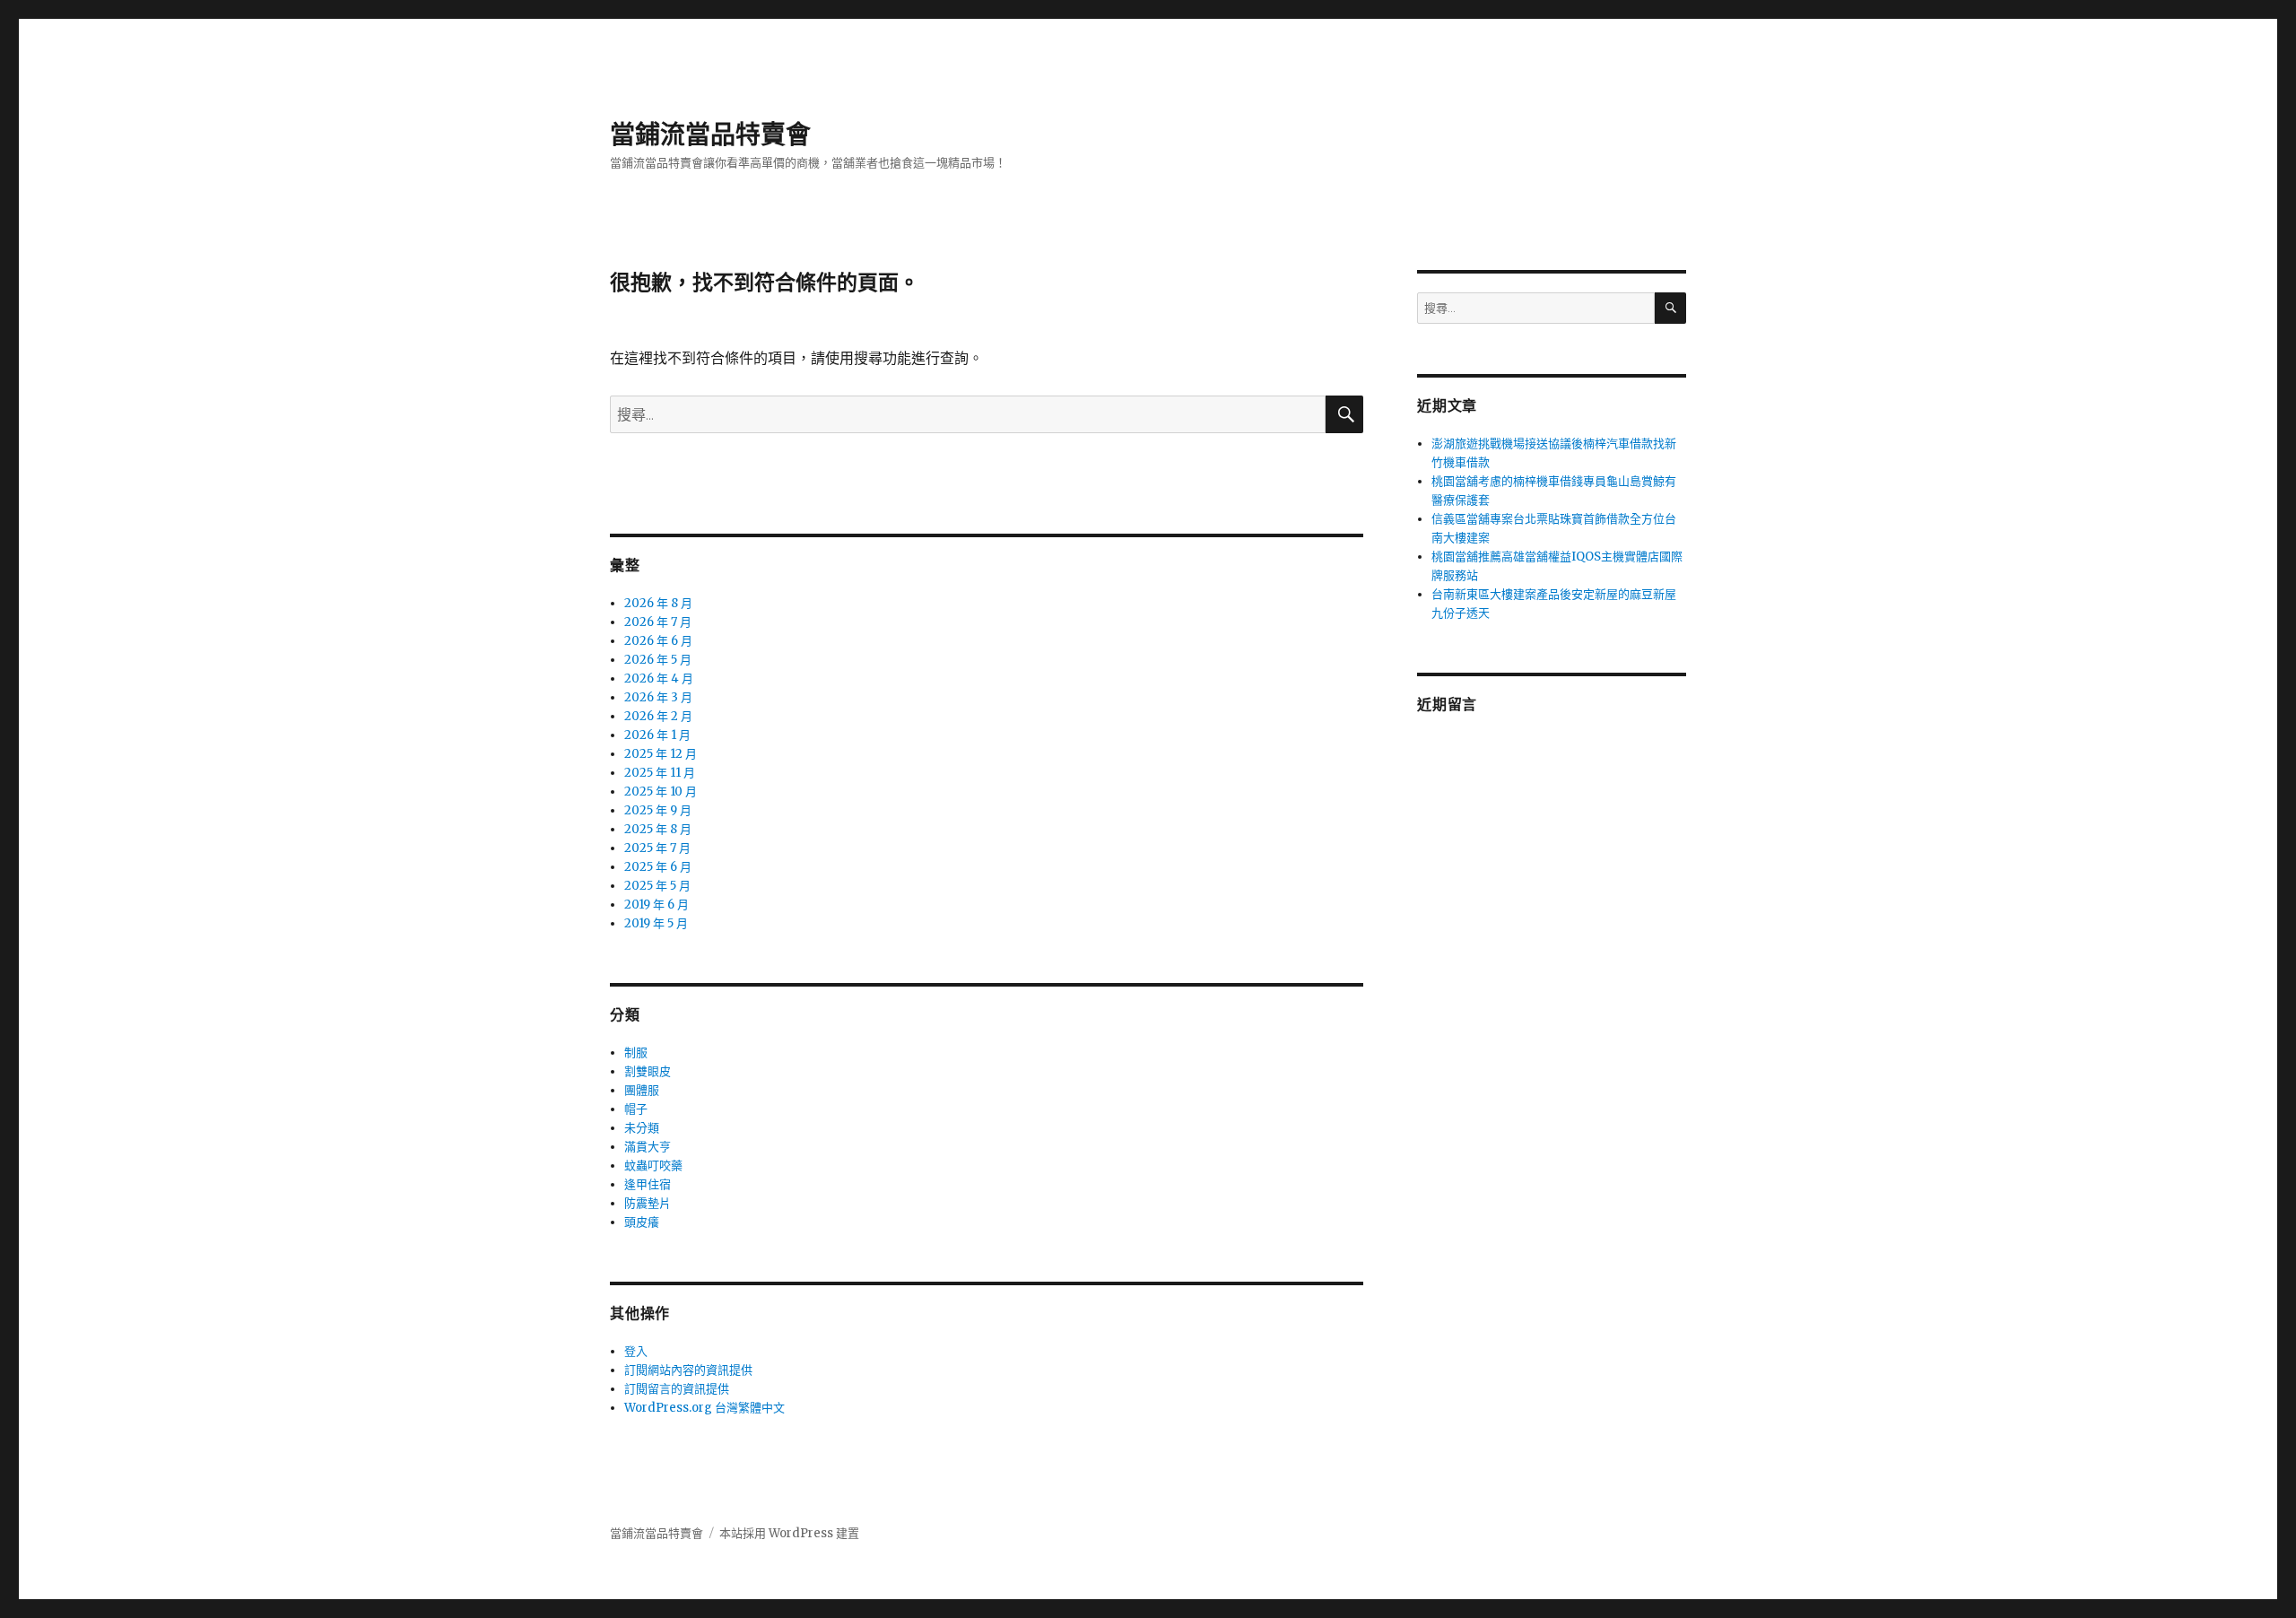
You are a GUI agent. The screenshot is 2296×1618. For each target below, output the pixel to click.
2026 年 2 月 (658, 716)
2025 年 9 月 (658, 810)
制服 (636, 1053)
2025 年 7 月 (657, 848)
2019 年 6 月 (657, 905)
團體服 (642, 1090)
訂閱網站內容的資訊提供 (688, 1370)
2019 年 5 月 (656, 923)
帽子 (636, 1109)
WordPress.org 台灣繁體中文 (704, 1408)
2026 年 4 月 (659, 679)
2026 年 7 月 (658, 622)
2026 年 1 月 (657, 735)
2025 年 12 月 (661, 754)
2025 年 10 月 (661, 792)
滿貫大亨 (648, 1147)
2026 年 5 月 (658, 660)
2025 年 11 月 (660, 773)
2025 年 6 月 (658, 867)
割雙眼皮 (648, 1071)
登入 (636, 1351)
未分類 (642, 1128)
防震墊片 (648, 1203)
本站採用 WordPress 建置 (789, 1533)
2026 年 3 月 (658, 697)
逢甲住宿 (648, 1184)
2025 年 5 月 (657, 886)
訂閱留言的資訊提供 (677, 1389)
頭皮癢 (642, 1222)
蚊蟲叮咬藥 (653, 1166)
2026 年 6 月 (658, 641)
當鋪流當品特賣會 (710, 135)
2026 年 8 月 (658, 603)
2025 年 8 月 (658, 829)
